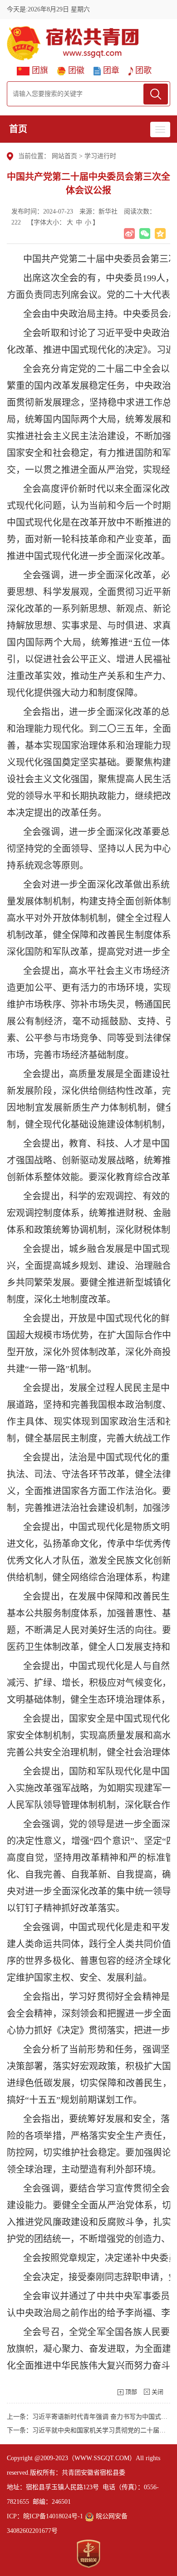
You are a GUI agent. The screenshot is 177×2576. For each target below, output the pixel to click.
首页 (18, 129)
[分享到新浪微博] (129, 234)
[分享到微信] (145, 234)
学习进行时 (100, 156)
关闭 (157, 2392)
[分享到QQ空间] (160, 234)
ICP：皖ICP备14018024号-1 (45, 2516)
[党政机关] (88, 2554)
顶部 (131, 2392)
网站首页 (64, 156)
